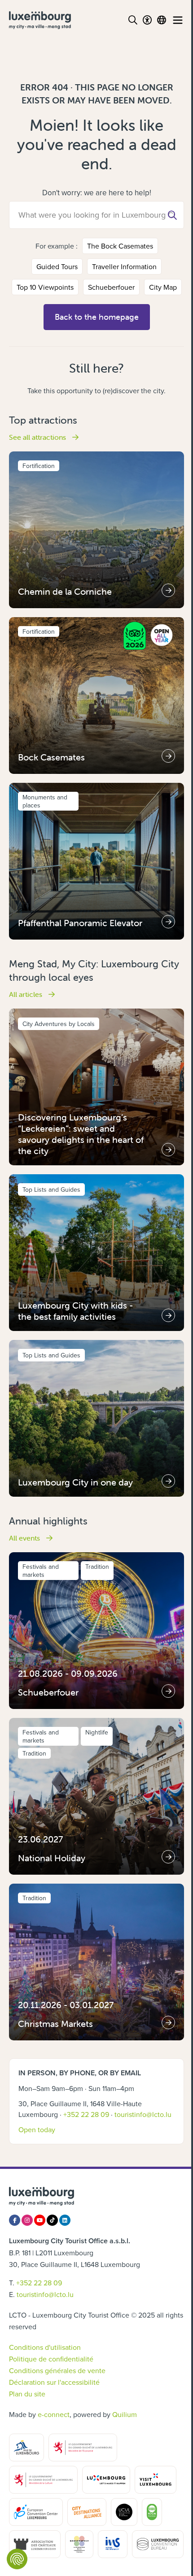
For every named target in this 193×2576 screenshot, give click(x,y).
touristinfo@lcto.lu (143, 2114)
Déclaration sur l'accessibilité (54, 2382)
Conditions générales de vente (57, 2370)
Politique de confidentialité (51, 2359)
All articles (26, 994)
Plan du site (27, 2394)
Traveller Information (124, 266)
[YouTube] (40, 2220)
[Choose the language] (162, 20)
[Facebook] (15, 2220)
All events (25, 1538)
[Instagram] (27, 2220)
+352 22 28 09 (86, 2114)
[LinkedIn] (65, 2220)
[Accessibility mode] (147, 20)
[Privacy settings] (17, 2559)
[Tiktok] (52, 2220)
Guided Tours (57, 266)
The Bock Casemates (120, 246)
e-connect (54, 2414)
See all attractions (38, 437)
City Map (163, 287)
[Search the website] (133, 20)
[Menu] (178, 20)
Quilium (125, 2414)
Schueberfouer (111, 287)
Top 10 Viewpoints (45, 287)
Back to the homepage (97, 317)
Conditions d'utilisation (45, 2347)
